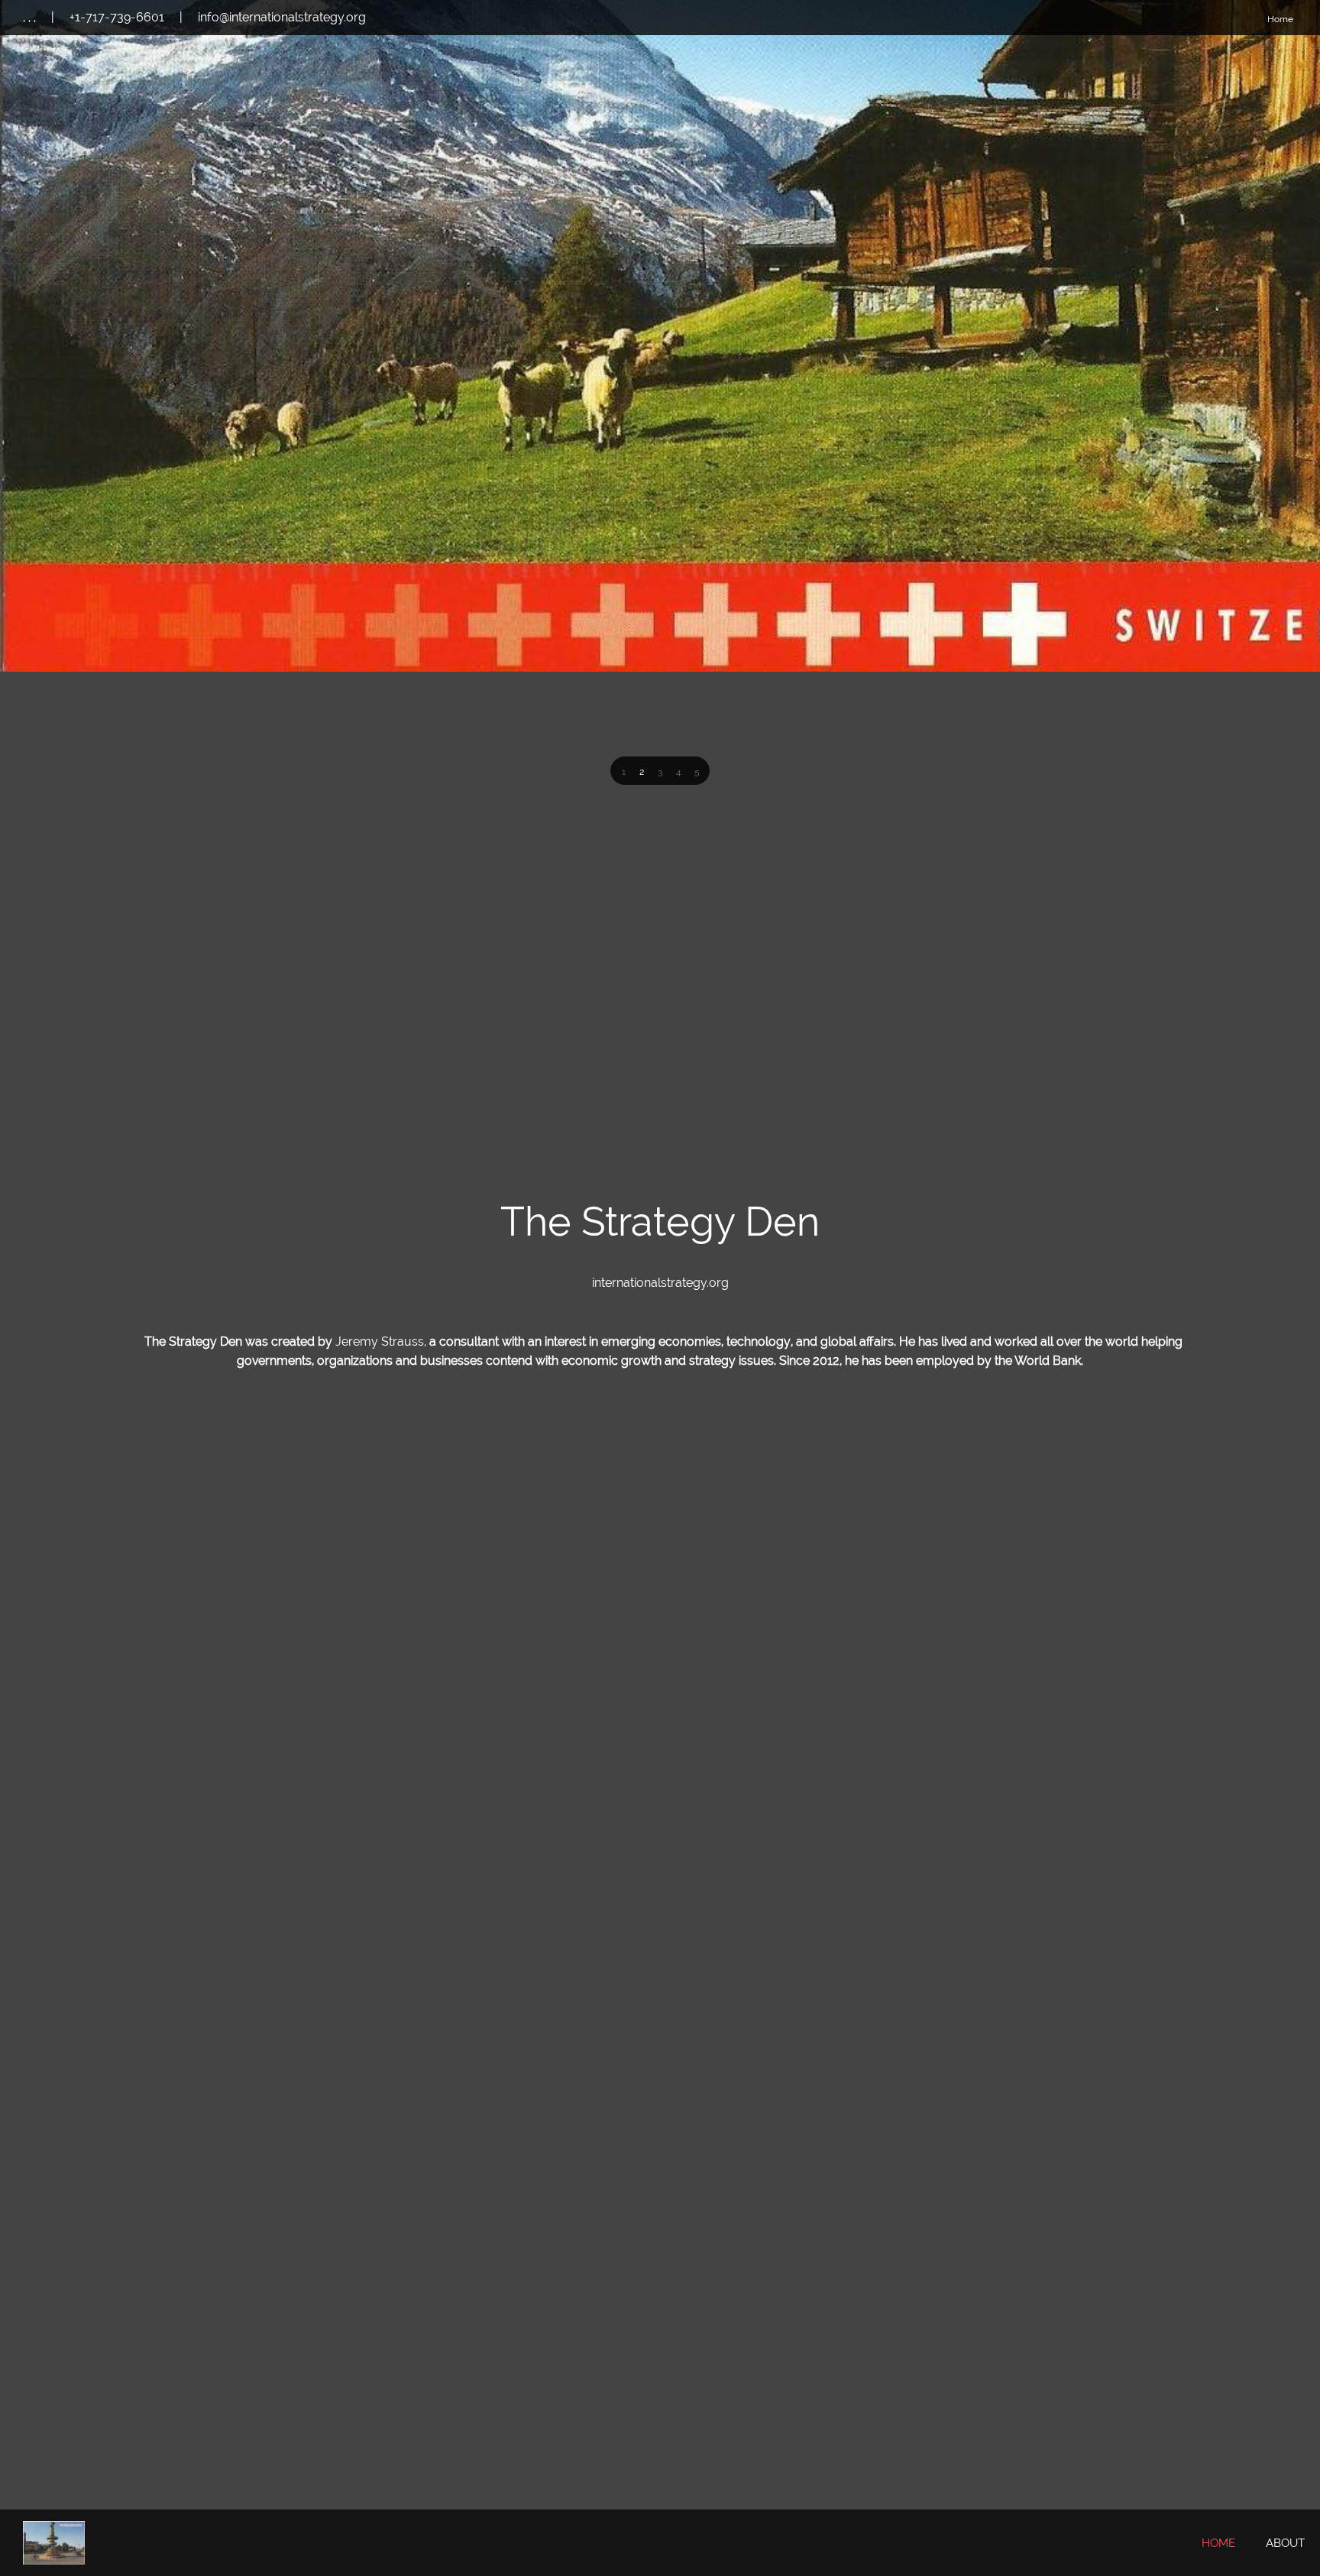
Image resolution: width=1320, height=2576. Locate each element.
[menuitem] (1218, 2544)
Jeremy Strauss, (382, 1341)
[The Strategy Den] (54, 2543)
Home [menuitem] (1280, 19)
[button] (623, 772)
